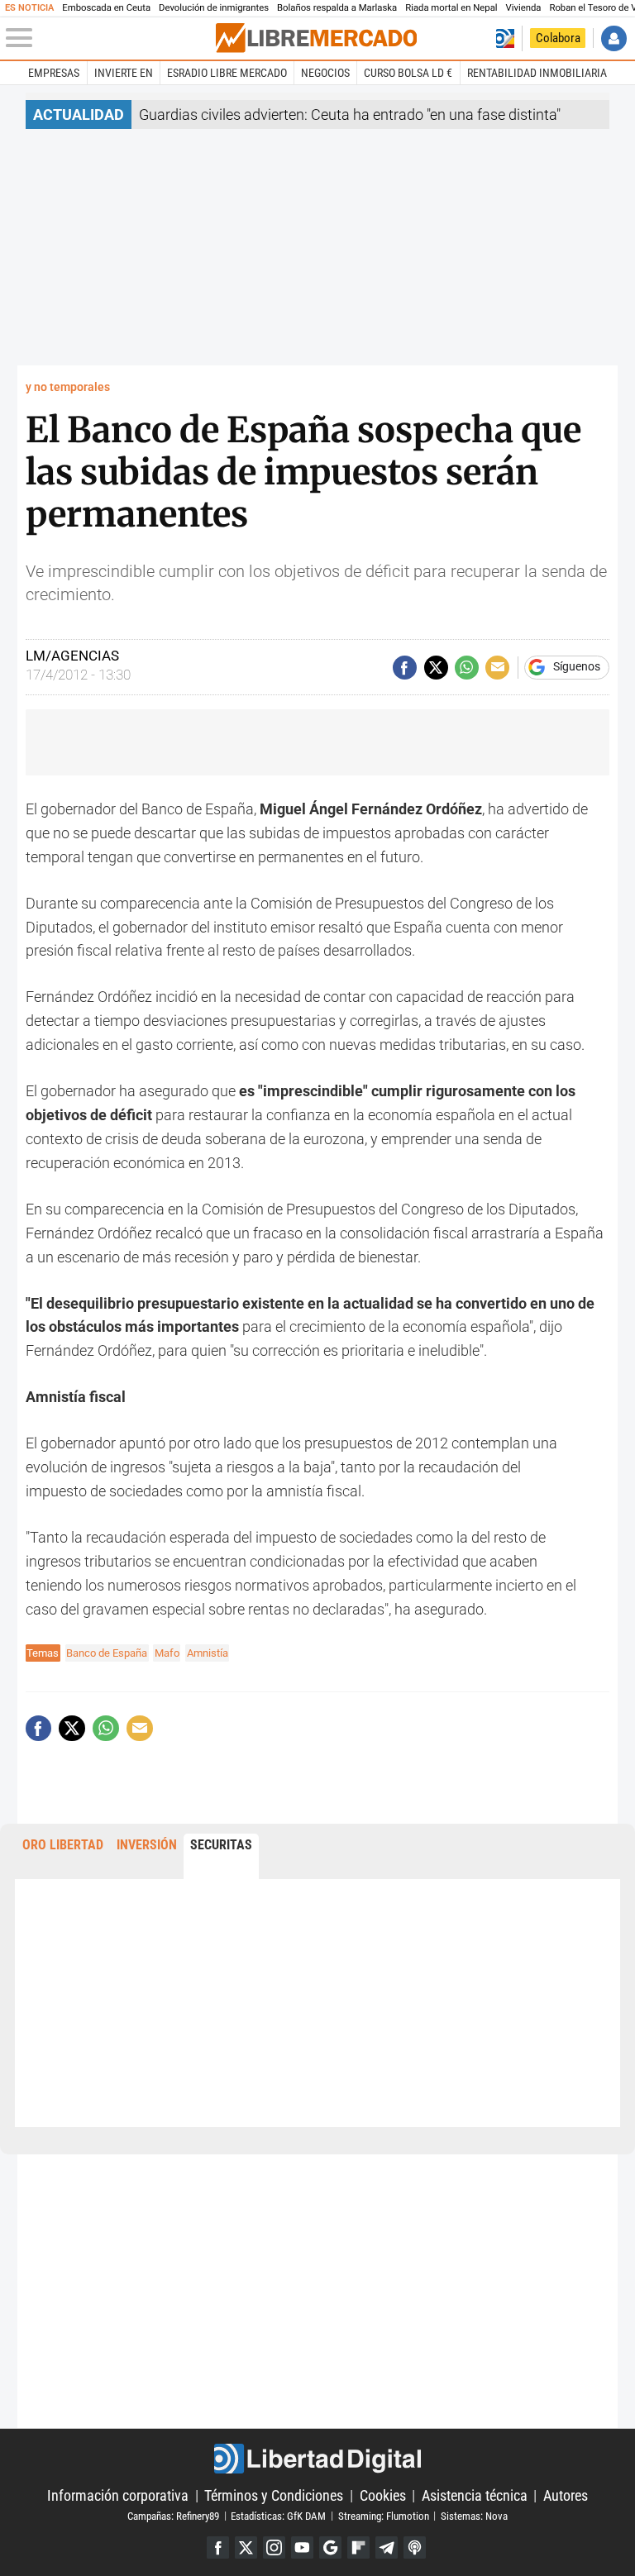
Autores (566, 2495)
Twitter (246, 2547)
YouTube (302, 2547)
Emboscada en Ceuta (106, 8)
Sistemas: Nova (474, 2515)
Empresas (54, 73)
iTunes (415, 2547)
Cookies (383, 2495)
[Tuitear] (436, 668)
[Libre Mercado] (316, 38)
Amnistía (208, 1653)
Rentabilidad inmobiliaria (537, 73)
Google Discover (330, 2547)
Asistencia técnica (475, 2495)
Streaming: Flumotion (384, 2515)
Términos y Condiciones (274, 2495)
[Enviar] (467, 668)
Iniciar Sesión (614, 38)
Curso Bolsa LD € (408, 73)
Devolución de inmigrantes (214, 8)
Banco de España (107, 1653)
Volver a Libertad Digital (505, 38)
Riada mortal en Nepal (451, 8)
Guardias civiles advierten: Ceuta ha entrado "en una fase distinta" (350, 114)
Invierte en (124, 73)
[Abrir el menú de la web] (109, 38)
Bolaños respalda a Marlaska (337, 8)
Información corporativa (118, 2495)
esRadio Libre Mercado (227, 73)
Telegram (387, 2547)
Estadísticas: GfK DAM (278, 2515)
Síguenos (577, 667)
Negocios (325, 73)
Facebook (218, 2547)
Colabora (558, 38)
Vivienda (524, 8)
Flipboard (358, 2547)
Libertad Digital (317, 2459)
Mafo (167, 1653)
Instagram (274, 2547)
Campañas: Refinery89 (173, 2515)
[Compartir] (405, 668)
